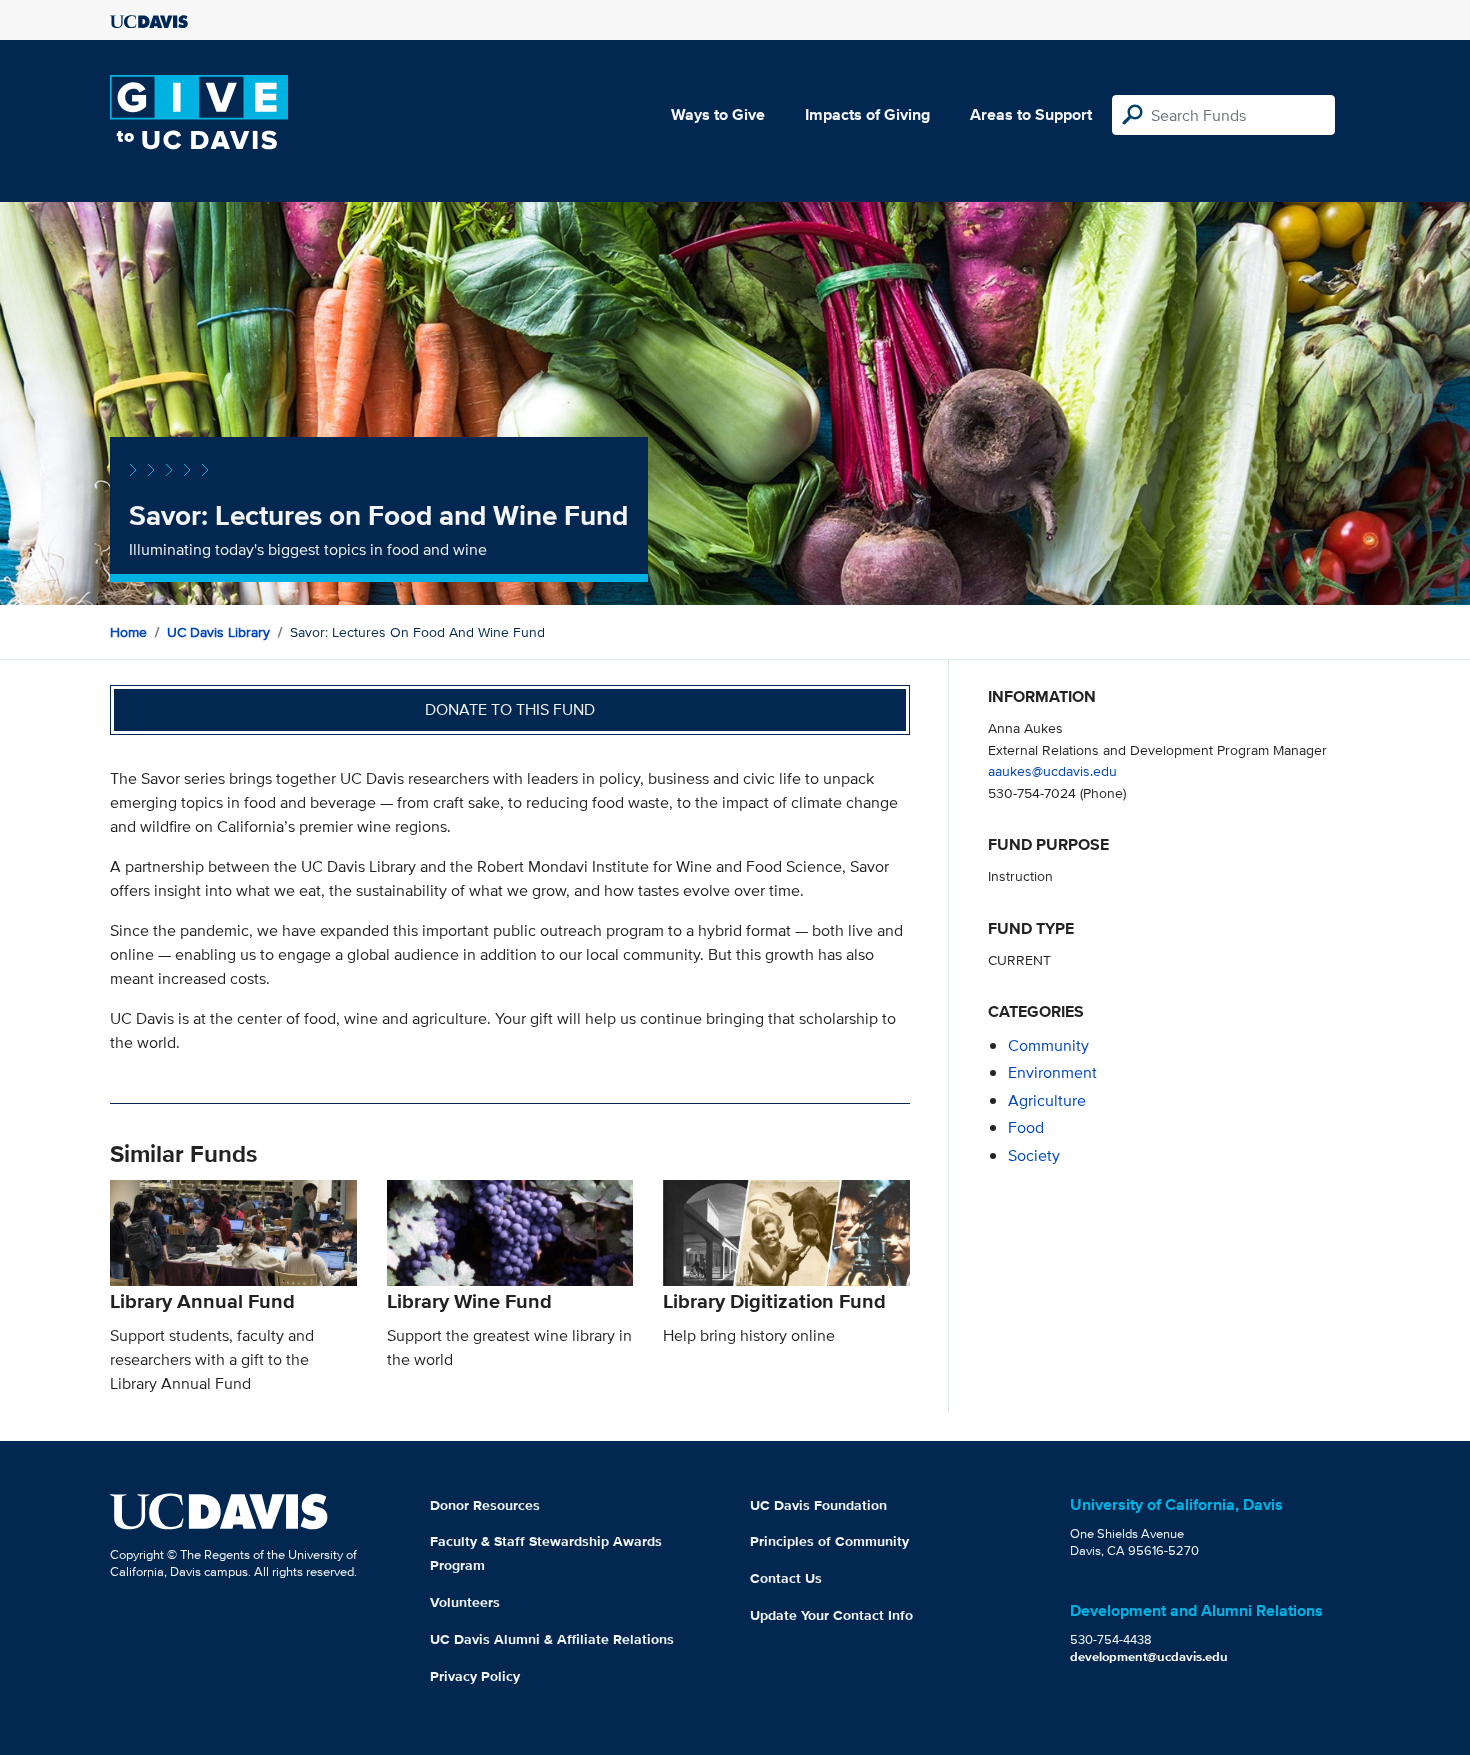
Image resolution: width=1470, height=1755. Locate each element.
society (1034, 1155)
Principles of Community (829, 1541)
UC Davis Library (218, 632)
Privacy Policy (475, 1676)
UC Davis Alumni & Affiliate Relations (552, 1639)
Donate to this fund (510, 709)
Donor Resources (485, 1505)
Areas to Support (1031, 114)
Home (128, 632)
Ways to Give (718, 114)
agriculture (1047, 1100)
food (1026, 1127)
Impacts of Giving (867, 114)
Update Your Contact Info (831, 1615)
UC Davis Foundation (818, 1505)
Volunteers (465, 1602)
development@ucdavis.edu (1149, 1656)
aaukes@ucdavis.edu (1052, 770)
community (1048, 1045)
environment (1052, 1072)
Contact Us (786, 1578)
